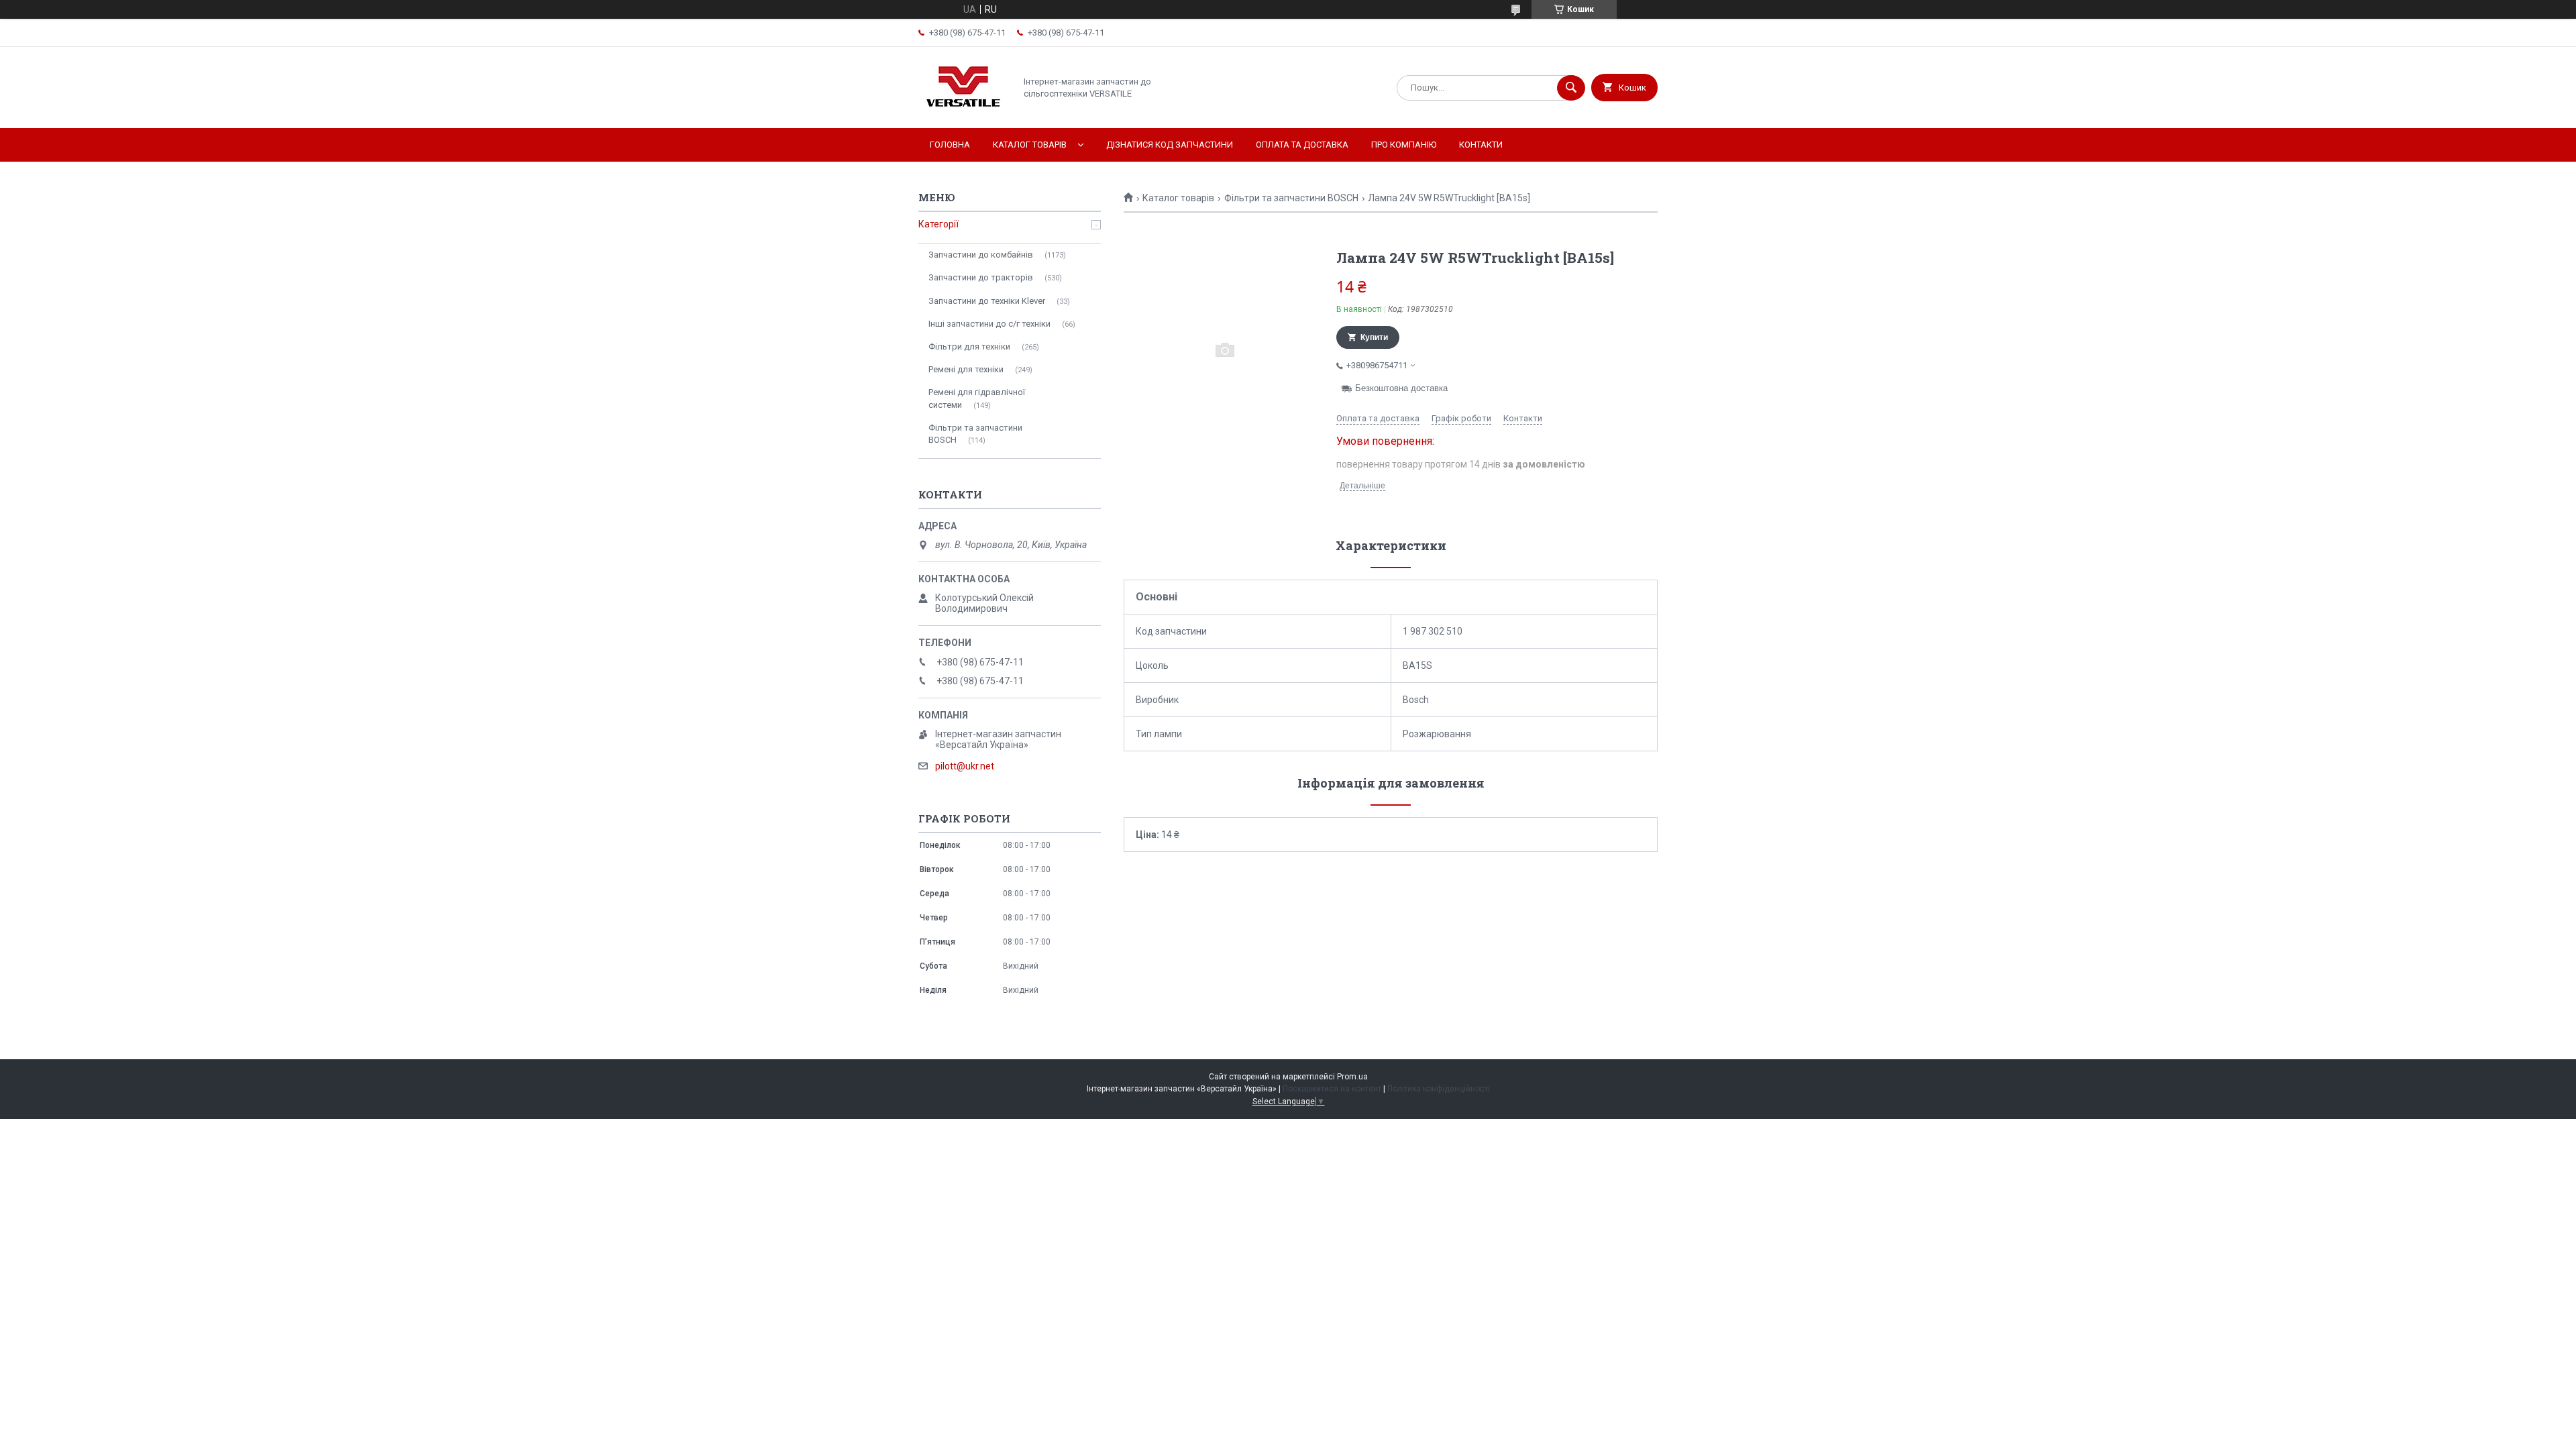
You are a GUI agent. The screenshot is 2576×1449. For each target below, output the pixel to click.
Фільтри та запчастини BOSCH (1291, 198)
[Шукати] (1571, 88)
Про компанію (1404, 145)
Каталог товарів (1030, 145)
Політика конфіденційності (1439, 1089)
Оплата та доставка (1302, 145)
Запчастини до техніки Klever (987, 301)
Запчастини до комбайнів (981, 255)
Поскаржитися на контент (1332, 1089)
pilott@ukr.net (965, 766)
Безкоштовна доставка (1401, 388)
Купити (1374, 337)
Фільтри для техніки (969, 346)
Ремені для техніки (966, 369)
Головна (950, 145)
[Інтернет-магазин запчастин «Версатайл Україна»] (963, 111)
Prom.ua (1352, 1077)
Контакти (1481, 145)
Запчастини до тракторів (981, 277)
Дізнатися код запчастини (1170, 145)
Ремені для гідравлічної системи (977, 398)
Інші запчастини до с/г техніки (989, 324)
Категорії (938, 224)
